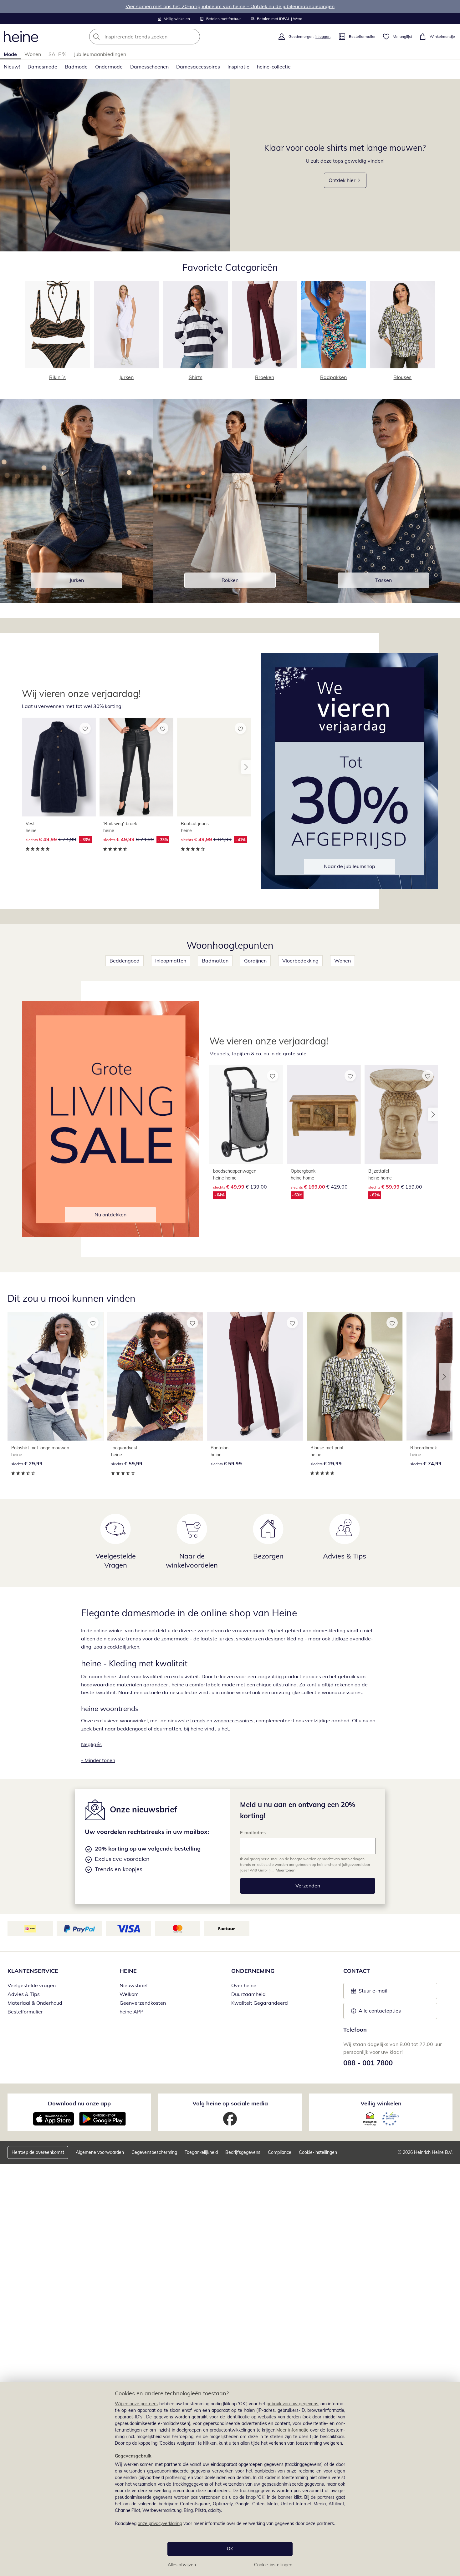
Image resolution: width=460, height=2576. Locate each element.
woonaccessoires (233, 1720)
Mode (10, 54)
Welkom (129, 1994)
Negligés (91, 1744)
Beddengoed (125, 961)
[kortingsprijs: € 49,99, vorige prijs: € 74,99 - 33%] (59, 767)
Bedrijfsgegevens (243, 2152)
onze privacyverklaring (160, 2523)
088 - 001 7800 (368, 2063)
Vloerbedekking (300, 961)
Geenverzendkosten (143, 2003)
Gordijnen (255, 961)
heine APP (131, 2012)
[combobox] (158, 37)
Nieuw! (12, 67)
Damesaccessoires (198, 67)
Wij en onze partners (136, 2404)
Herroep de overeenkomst (38, 2152)
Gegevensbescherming (154, 2152)
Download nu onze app (79, 2103)
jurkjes (226, 1639)
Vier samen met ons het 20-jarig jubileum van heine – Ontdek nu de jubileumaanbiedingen (230, 6)
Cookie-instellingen (273, 2565)
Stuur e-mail (373, 1993)
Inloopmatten (171, 961)
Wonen (33, 54)
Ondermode (109, 67)
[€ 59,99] (155, 1376)
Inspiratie (238, 67)
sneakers (246, 1639)
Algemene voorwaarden (100, 2152)
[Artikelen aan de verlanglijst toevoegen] (85, 728)
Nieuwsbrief (134, 1985)
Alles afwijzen (182, 2565)
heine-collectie (274, 67)
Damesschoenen (149, 67)
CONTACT (357, 1971)
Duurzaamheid (248, 1994)
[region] (230, 2479)
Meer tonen (286, 1870)
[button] (246, 767)
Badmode (76, 67)
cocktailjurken (123, 1647)
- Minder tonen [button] (98, 1760)
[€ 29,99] (56, 1376)
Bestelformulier (25, 2012)
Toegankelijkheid (201, 2152)
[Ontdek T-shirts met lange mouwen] (115, 165)
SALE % (57, 54)
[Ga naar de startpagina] (21, 37)
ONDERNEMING (253, 1971)
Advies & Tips (24, 1994)
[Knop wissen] (193, 37)
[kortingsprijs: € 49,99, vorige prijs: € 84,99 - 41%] (214, 767)
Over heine (244, 1985)
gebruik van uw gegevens (292, 2404)
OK (230, 2549)
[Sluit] (453, 2362)
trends (198, 1720)
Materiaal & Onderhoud (35, 2003)
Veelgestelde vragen (32, 1985)
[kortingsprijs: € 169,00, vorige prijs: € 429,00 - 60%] (324, 1114)
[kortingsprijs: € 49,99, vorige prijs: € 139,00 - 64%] (246, 1114)
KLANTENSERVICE (33, 1971)
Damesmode (42, 67)
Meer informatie (292, 2430)
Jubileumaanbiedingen (100, 54)
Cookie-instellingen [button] (318, 2152)
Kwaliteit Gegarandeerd (260, 2003)
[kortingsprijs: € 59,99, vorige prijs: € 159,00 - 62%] (401, 1114)
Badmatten (215, 961)
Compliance (280, 2152)
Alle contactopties (380, 2011)
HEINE (128, 1971)
